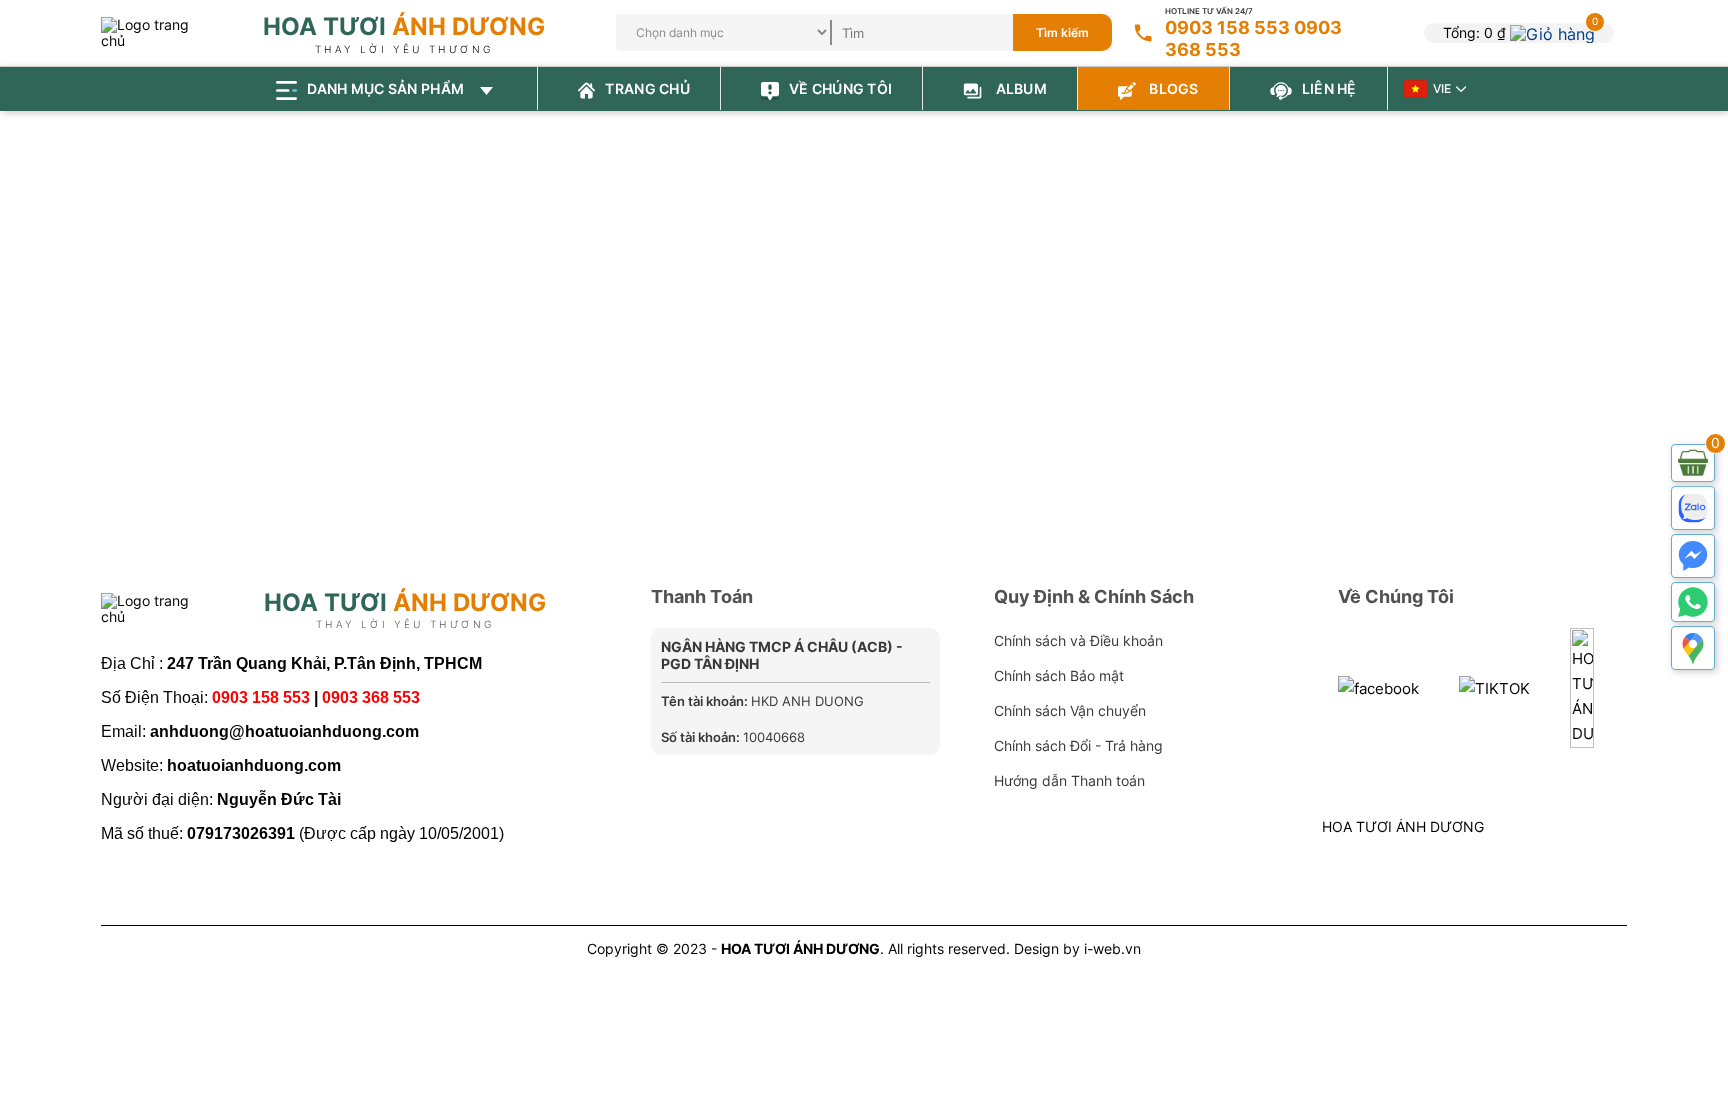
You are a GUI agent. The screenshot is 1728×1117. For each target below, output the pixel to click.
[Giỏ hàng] (1693, 463)
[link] (1552, 32)
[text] (948, 32)
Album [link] (1019, 88)
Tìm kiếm (1062, 32)
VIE (1442, 88)
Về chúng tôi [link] (840, 88)
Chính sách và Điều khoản (1078, 640)
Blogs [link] (1172, 88)
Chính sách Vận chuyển (1070, 710)
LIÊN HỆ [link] (1329, 88)
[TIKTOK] (1494, 688)
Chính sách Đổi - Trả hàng (1078, 745)
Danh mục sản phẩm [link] (387, 88)
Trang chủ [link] (647, 88)
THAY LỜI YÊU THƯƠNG (404, 49)
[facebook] (1378, 688)
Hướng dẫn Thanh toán (1069, 780)
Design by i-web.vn (1077, 948)
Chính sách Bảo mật (1059, 675)
